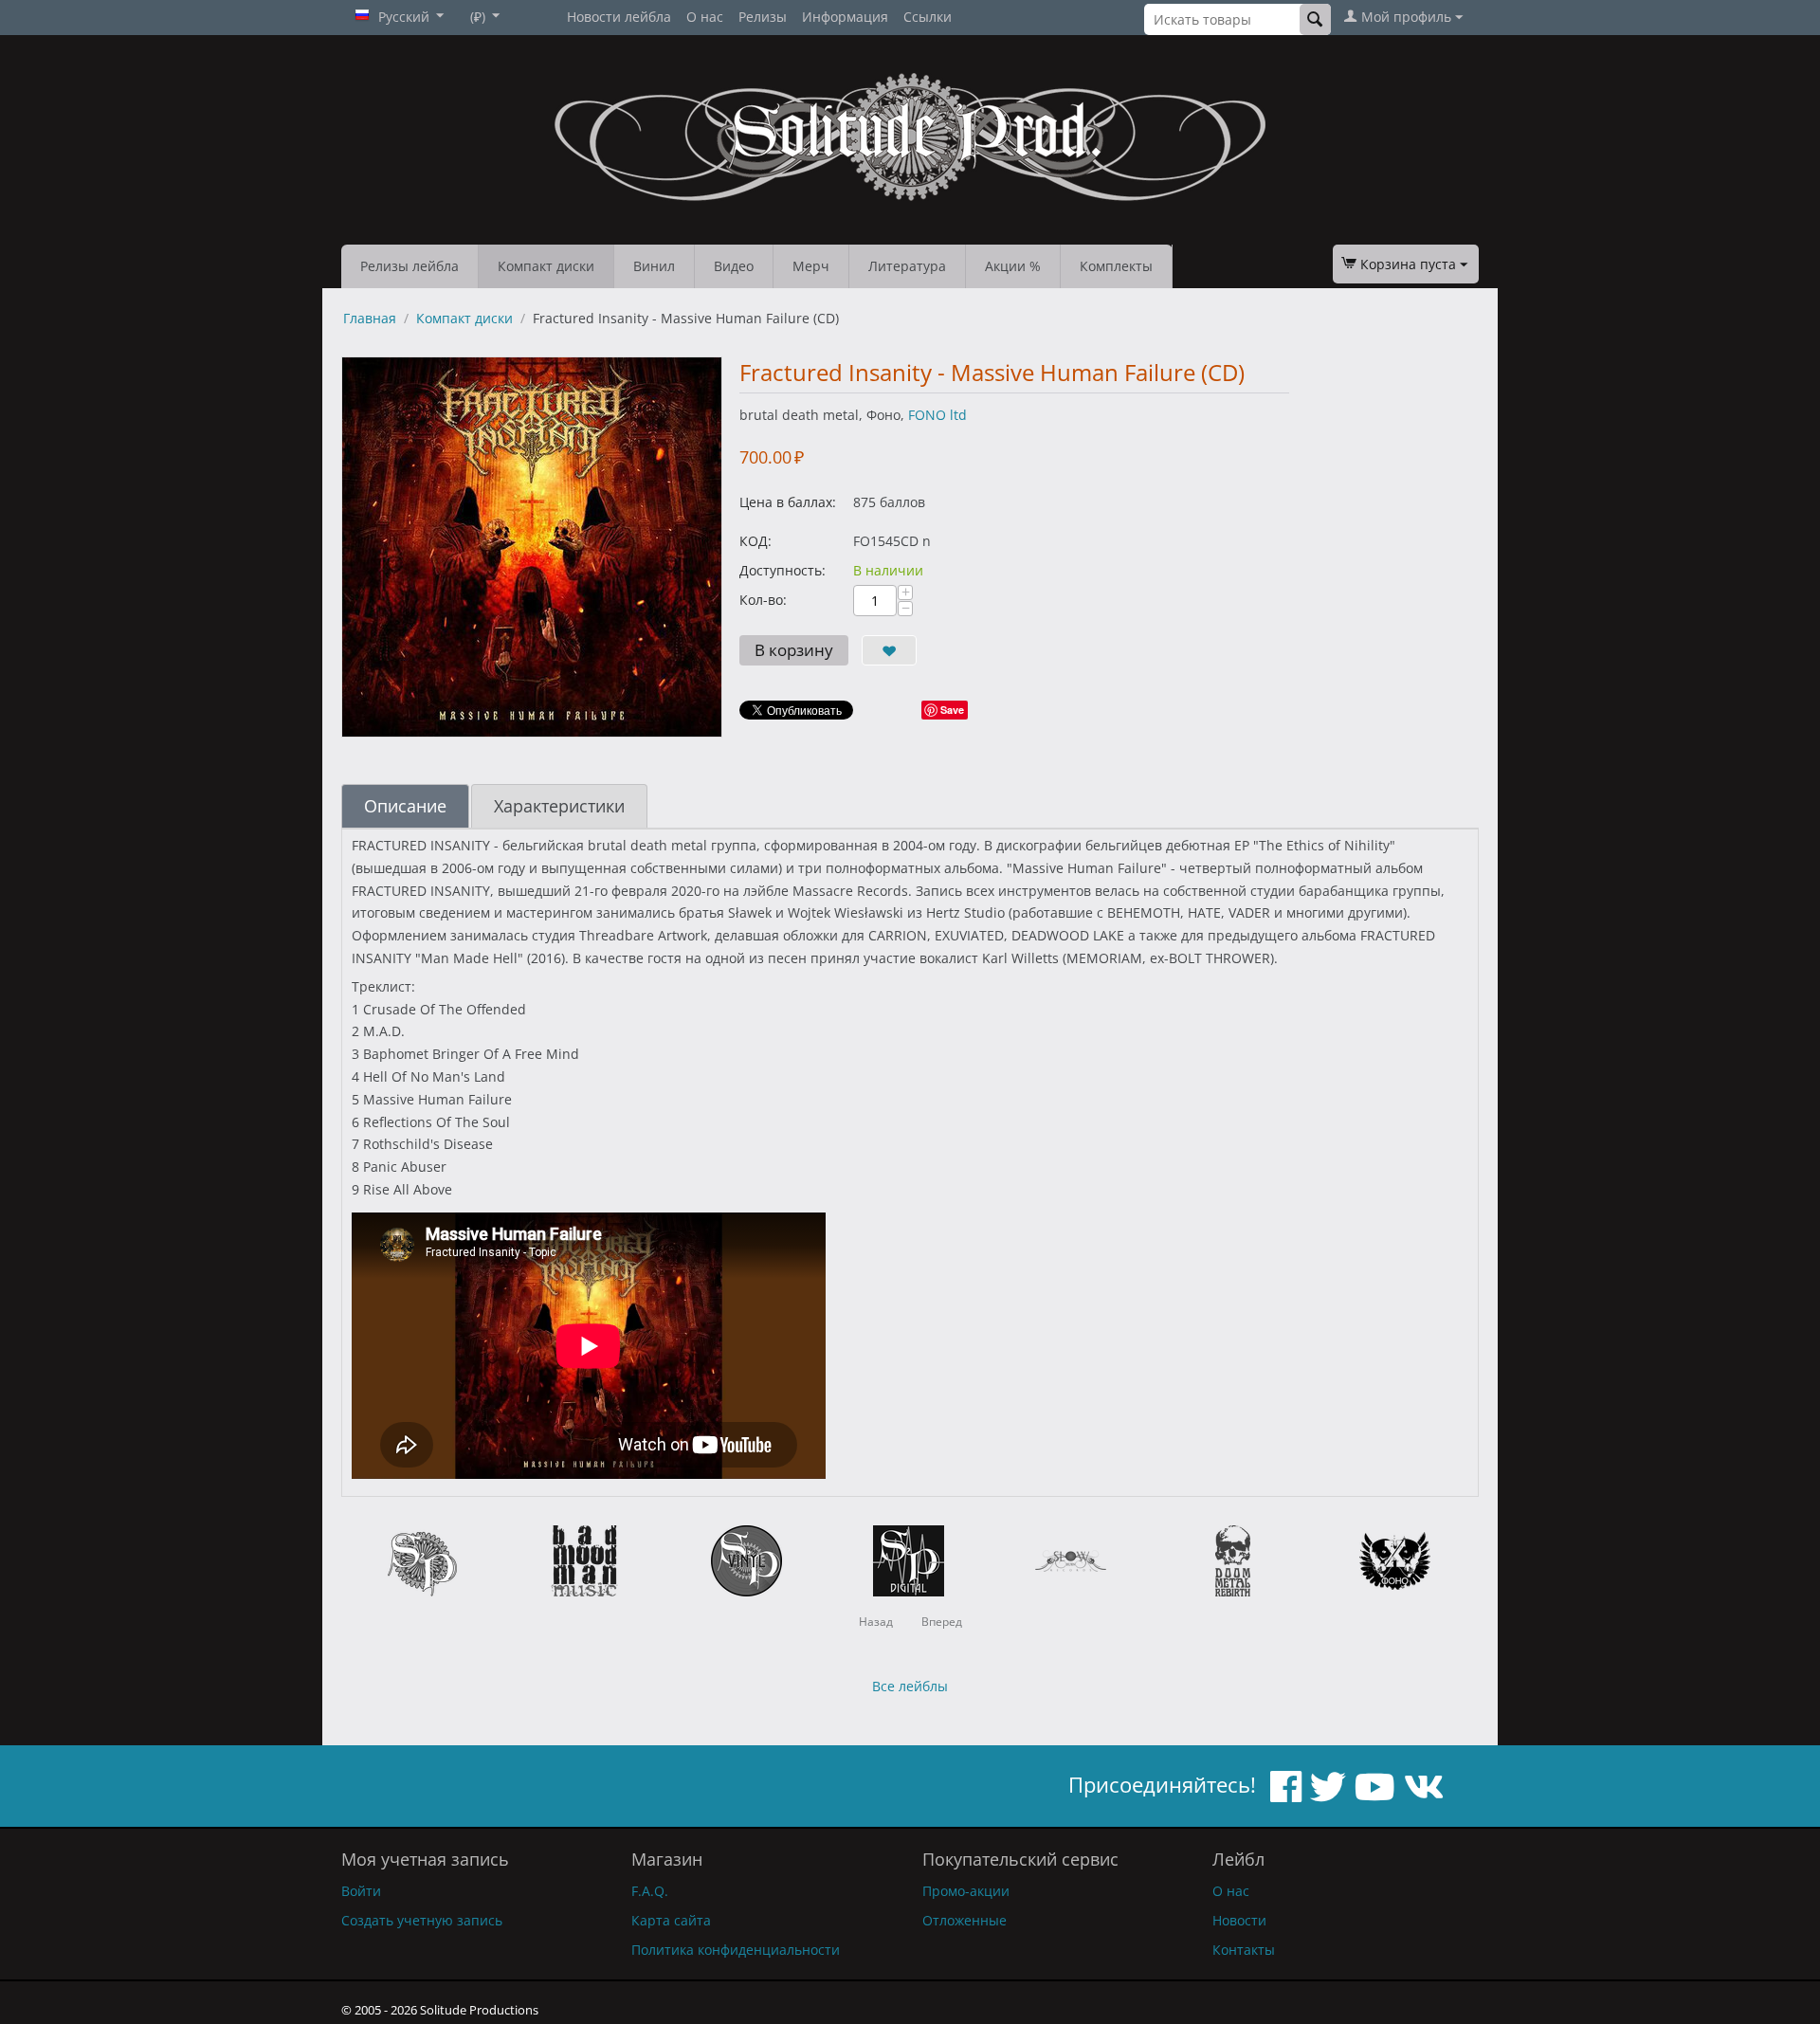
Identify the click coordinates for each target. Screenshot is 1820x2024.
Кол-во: (763, 600)
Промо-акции (966, 1891)
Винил (654, 266)
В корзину (794, 650)
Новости (1239, 1920)
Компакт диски (546, 266)
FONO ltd (937, 415)
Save (952, 710)
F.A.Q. (650, 1891)
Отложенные (965, 1920)
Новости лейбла (619, 17)
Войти (361, 1891)
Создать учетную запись (422, 1920)
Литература (907, 266)
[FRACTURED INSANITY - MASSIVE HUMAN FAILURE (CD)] (532, 547)
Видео (734, 266)
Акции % (1013, 266)
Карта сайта (671, 1920)
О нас (705, 17)
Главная (370, 318)
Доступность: (783, 570)
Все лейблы (910, 1686)
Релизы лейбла (409, 266)
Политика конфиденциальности (736, 1950)
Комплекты (1116, 266)
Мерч (811, 266)
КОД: (755, 541)
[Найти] (1315, 19)
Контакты (1244, 1950)
